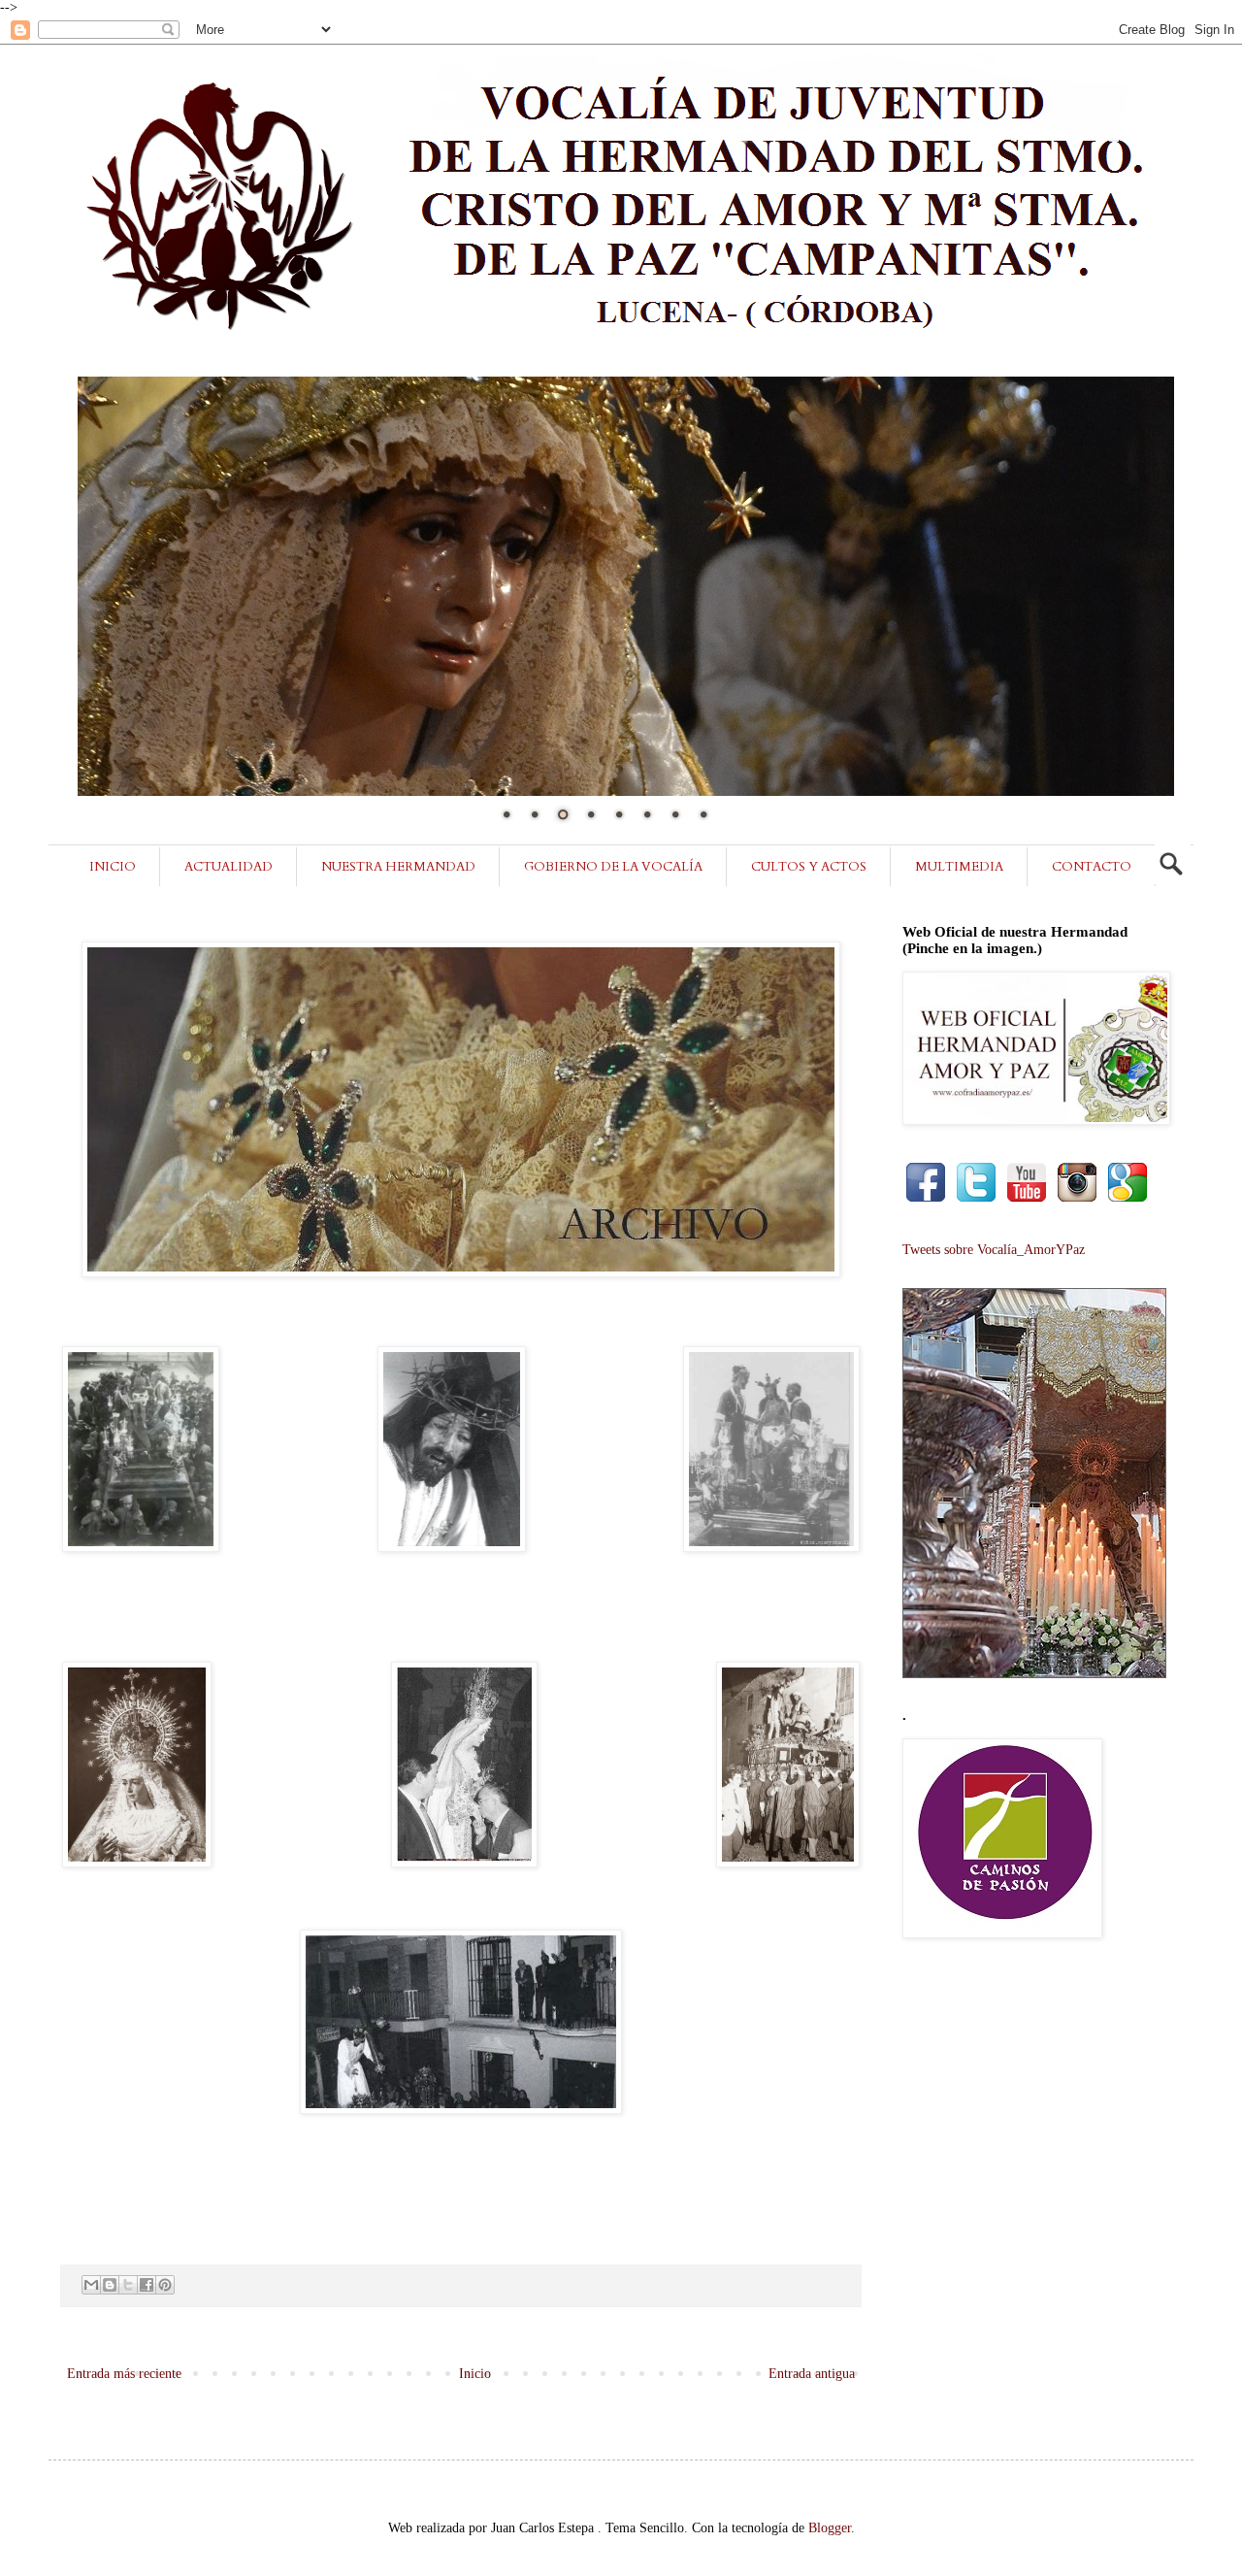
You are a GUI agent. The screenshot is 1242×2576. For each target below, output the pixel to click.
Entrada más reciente (124, 2374)
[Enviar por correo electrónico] (91, 2285)
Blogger (830, 2528)
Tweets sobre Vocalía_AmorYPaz (994, 1250)
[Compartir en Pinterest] (165, 2285)
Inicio (475, 2374)
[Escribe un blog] (110, 2285)
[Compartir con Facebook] (147, 2285)
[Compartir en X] (128, 2285)
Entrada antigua (812, 2374)
